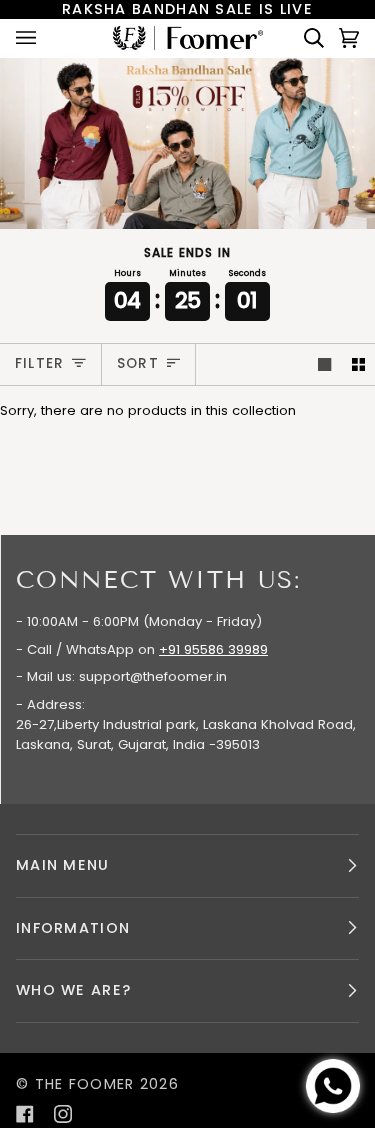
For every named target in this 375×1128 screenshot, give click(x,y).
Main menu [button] (63, 865)
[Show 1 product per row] (324, 364)
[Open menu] (46, 38)
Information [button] (73, 928)
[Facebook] (25, 1114)
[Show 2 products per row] (358, 364)
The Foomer (85, 1084)
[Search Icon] (306, 38)
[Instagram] (63, 1114)
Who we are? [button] (73, 990)
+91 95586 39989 (213, 649)
